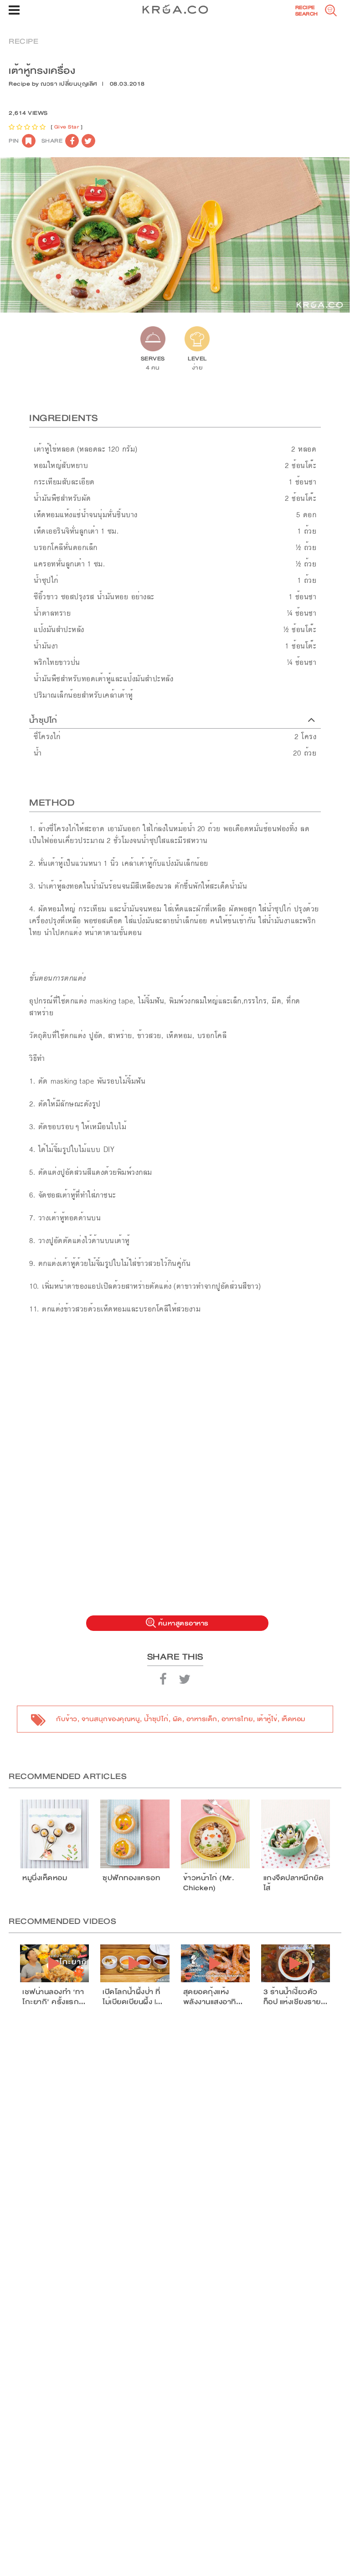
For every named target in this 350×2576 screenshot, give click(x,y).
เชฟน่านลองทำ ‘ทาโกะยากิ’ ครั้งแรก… (54, 1997)
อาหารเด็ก (202, 1719)
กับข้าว (67, 1719)
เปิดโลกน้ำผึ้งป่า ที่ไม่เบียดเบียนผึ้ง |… (133, 1997)
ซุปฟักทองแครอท (131, 1878)
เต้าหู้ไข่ (267, 1719)
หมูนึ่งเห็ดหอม (45, 1878)
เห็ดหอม (293, 1719)
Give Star (67, 127)
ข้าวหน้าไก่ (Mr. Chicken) (209, 1883)
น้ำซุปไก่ (156, 1719)
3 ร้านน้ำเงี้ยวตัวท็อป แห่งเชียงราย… (296, 1997)
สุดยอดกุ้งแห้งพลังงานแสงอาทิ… (213, 1997)
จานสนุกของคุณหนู (111, 1719)
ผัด (178, 1719)
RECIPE (23, 41)
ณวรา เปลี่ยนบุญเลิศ (69, 84)
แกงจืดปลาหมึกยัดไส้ (294, 1883)
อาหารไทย (237, 1719)
